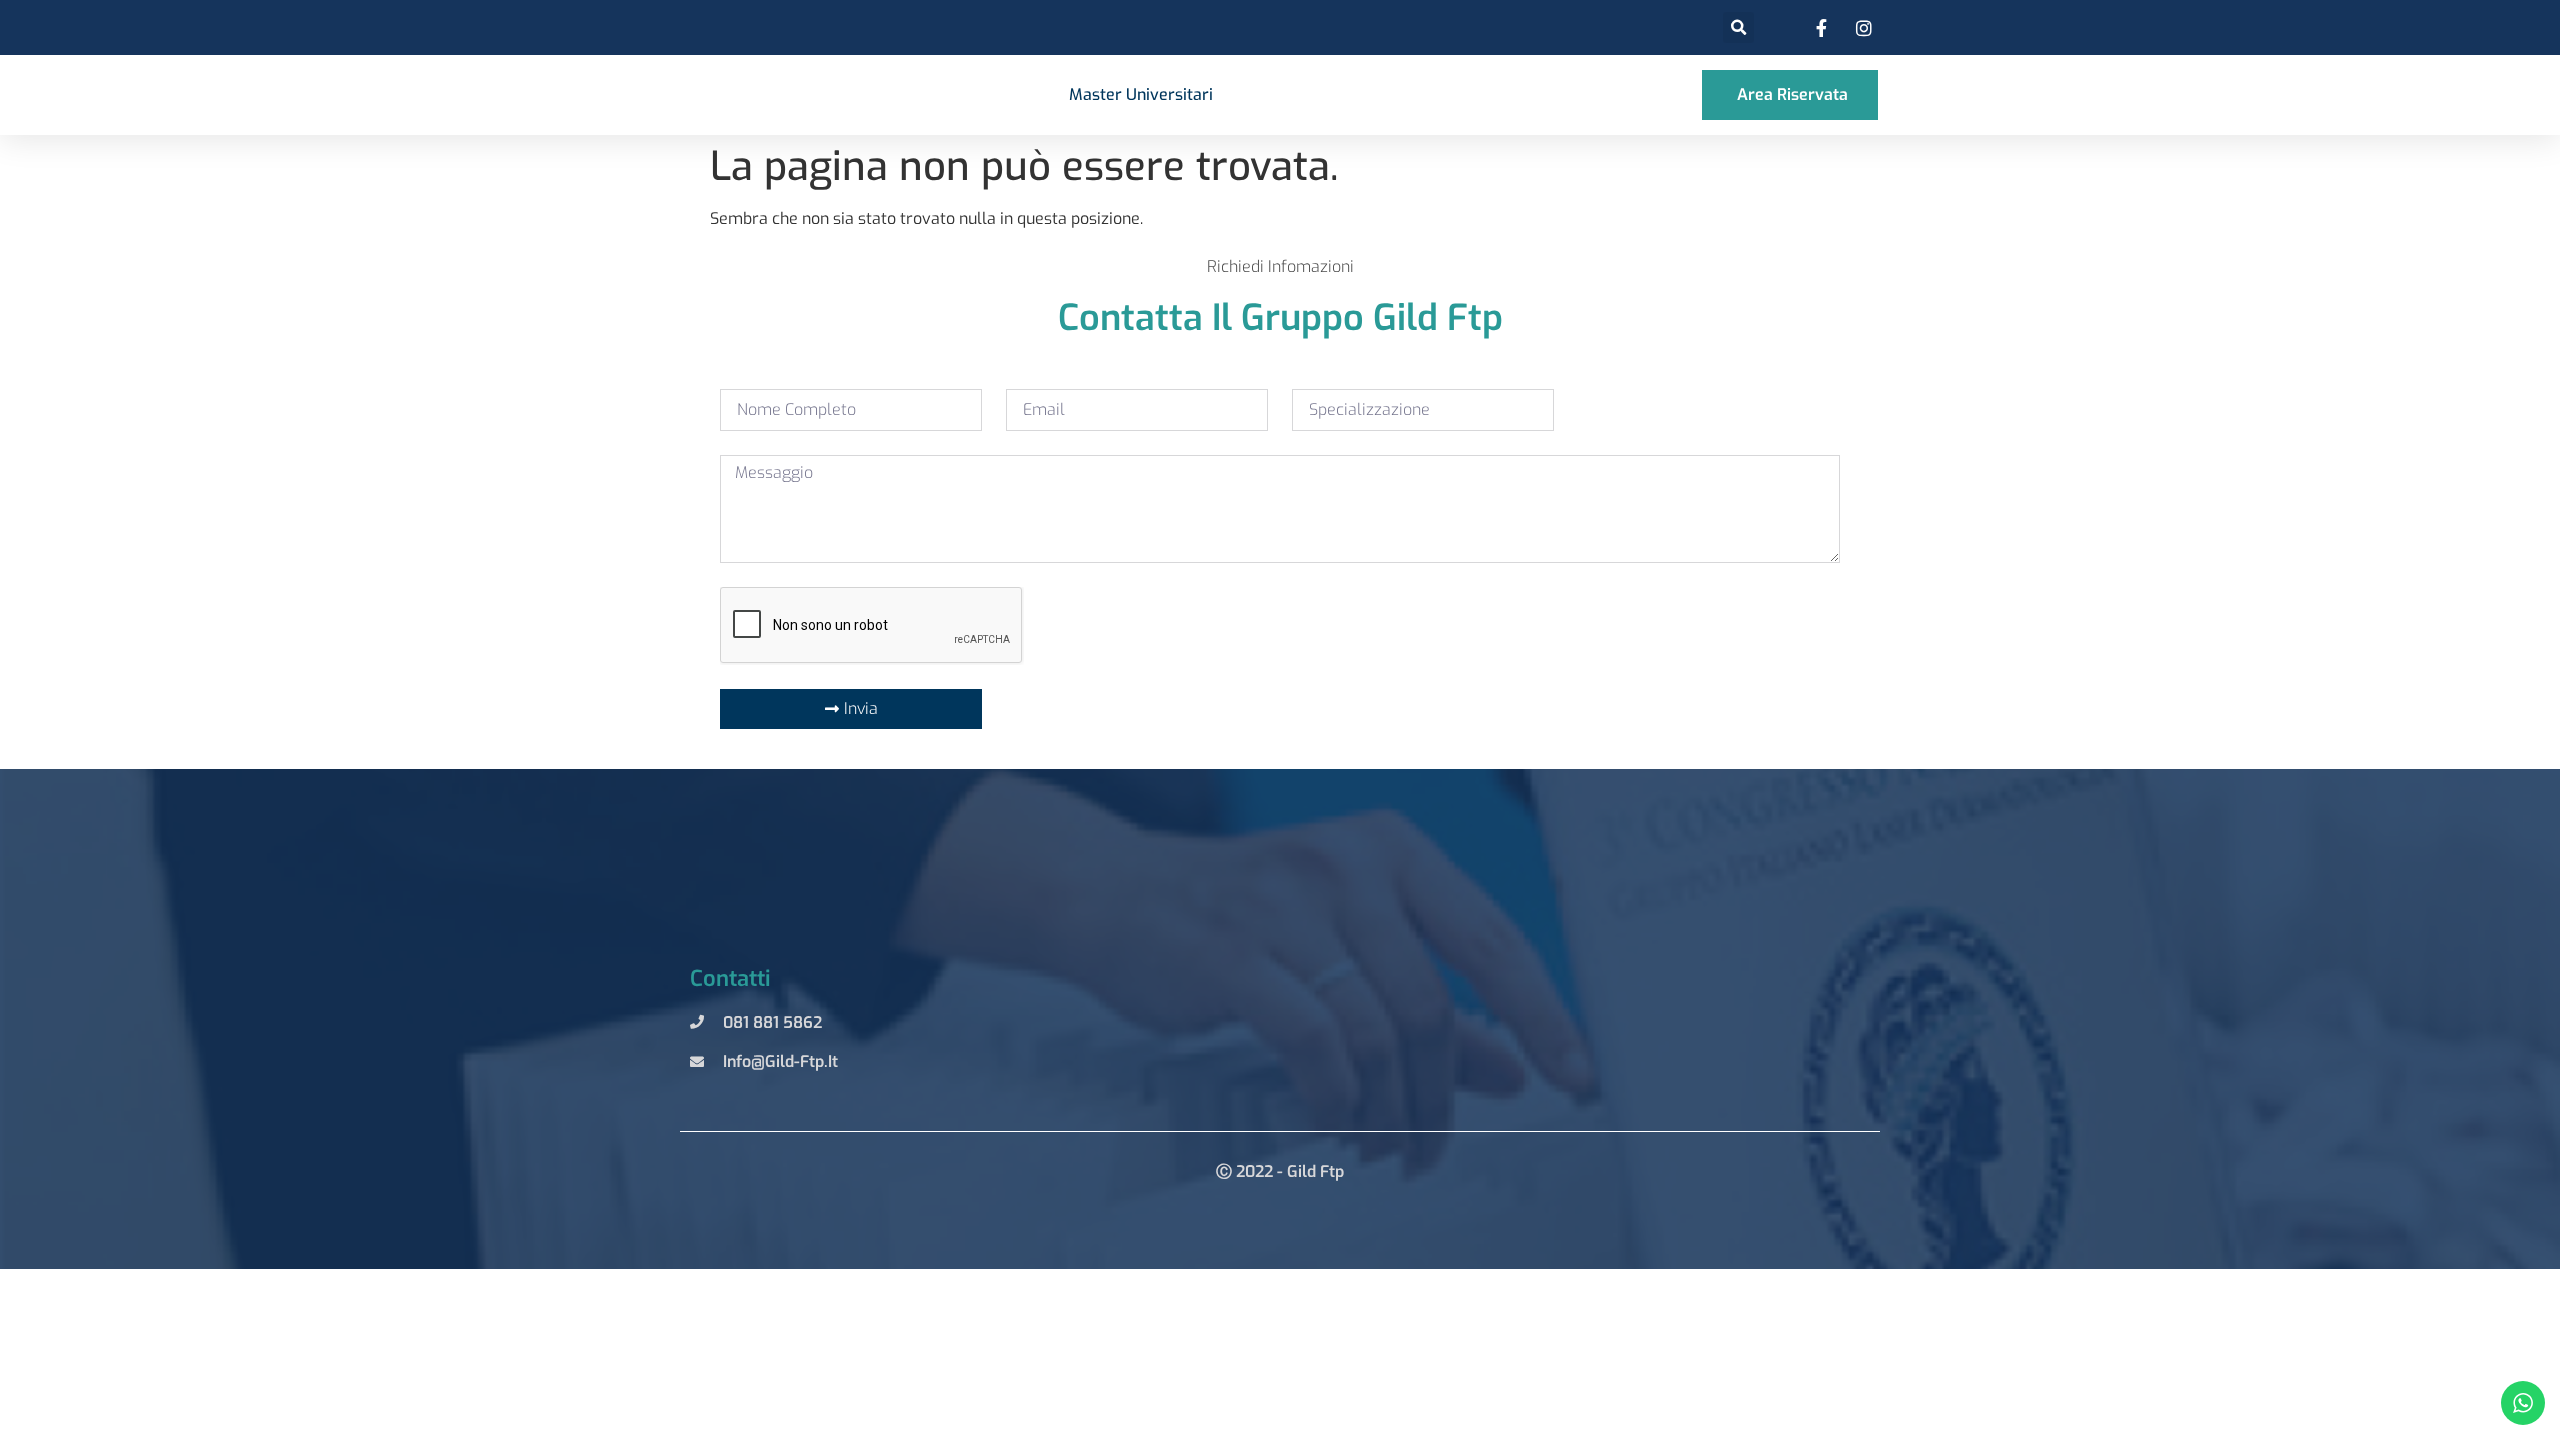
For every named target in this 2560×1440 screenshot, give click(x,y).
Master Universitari (1141, 94)
